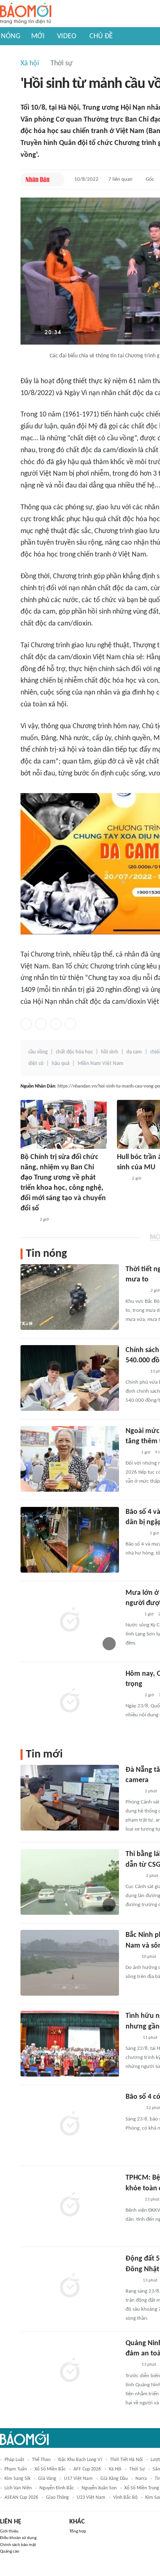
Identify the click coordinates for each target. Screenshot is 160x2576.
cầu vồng (38, 1052)
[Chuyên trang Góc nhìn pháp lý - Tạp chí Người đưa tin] (131, 1453)
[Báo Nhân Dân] (38, 179)
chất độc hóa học (74, 1052)
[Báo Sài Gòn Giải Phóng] (133, 2109)
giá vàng (47, 2479)
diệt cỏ (36, 1064)
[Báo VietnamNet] (133, 1615)
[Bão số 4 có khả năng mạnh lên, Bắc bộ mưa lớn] (70, 2125)
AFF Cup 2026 (87, 2469)
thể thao (41, 2460)
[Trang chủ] (26, 14)
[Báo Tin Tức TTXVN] (131, 1957)
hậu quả (61, 1064)
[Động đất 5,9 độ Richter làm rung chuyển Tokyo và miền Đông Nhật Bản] (70, 2286)
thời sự (137, 2469)
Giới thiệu (9, 2531)
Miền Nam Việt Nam (101, 1064)
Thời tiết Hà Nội (126, 2460)
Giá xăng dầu (114, 2479)
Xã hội (30, 63)
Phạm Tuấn (16, 2469)
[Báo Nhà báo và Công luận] (135, 1372)
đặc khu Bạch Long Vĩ (80, 2460)
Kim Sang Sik (17, 2479)
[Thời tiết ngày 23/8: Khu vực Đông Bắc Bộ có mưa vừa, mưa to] (70, 1297)
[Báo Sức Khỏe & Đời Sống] (133, 1695)
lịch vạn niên (18, 2488)
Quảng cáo (10, 2552)
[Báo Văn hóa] (133, 1792)
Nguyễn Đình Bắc (57, 2488)
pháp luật (14, 2460)
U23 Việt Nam (91, 2498)
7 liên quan (120, 179)
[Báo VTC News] (135, 1534)
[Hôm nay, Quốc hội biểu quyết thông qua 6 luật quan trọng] (70, 1702)
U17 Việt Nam (78, 2479)
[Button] (56, 179)
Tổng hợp (78, 2531)
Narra (141, 2479)
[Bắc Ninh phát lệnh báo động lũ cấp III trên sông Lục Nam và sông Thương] (70, 1963)
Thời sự (62, 63)
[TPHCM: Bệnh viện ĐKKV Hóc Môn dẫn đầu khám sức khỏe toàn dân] (70, 2206)
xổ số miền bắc (50, 2469)
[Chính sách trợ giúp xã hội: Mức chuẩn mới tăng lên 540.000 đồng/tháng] (70, 1378)
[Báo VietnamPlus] (136, 1291)
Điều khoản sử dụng (18, 2538)
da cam (134, 1052)
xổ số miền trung (142, 2488)
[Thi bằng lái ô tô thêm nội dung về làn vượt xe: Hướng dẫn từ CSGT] (70, 1882)
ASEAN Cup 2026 (21, 2498)
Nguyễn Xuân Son (99, 2488)
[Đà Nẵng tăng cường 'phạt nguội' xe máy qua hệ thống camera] (70, 1798)
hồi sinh (110, 1052)
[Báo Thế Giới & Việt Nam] (132, 2038)
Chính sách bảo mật (18, 2545)
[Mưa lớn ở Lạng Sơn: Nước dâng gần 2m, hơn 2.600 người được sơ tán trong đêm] (70, 1621)
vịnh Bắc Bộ (125, 2498)
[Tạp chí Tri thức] (122, 1179)
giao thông (57, 2498)
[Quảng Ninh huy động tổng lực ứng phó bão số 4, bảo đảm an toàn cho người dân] (70, 2371)
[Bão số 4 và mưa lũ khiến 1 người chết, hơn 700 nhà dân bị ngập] (70, 1540)
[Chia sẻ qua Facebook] (26, 1024)
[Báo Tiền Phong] (133, 1876)
